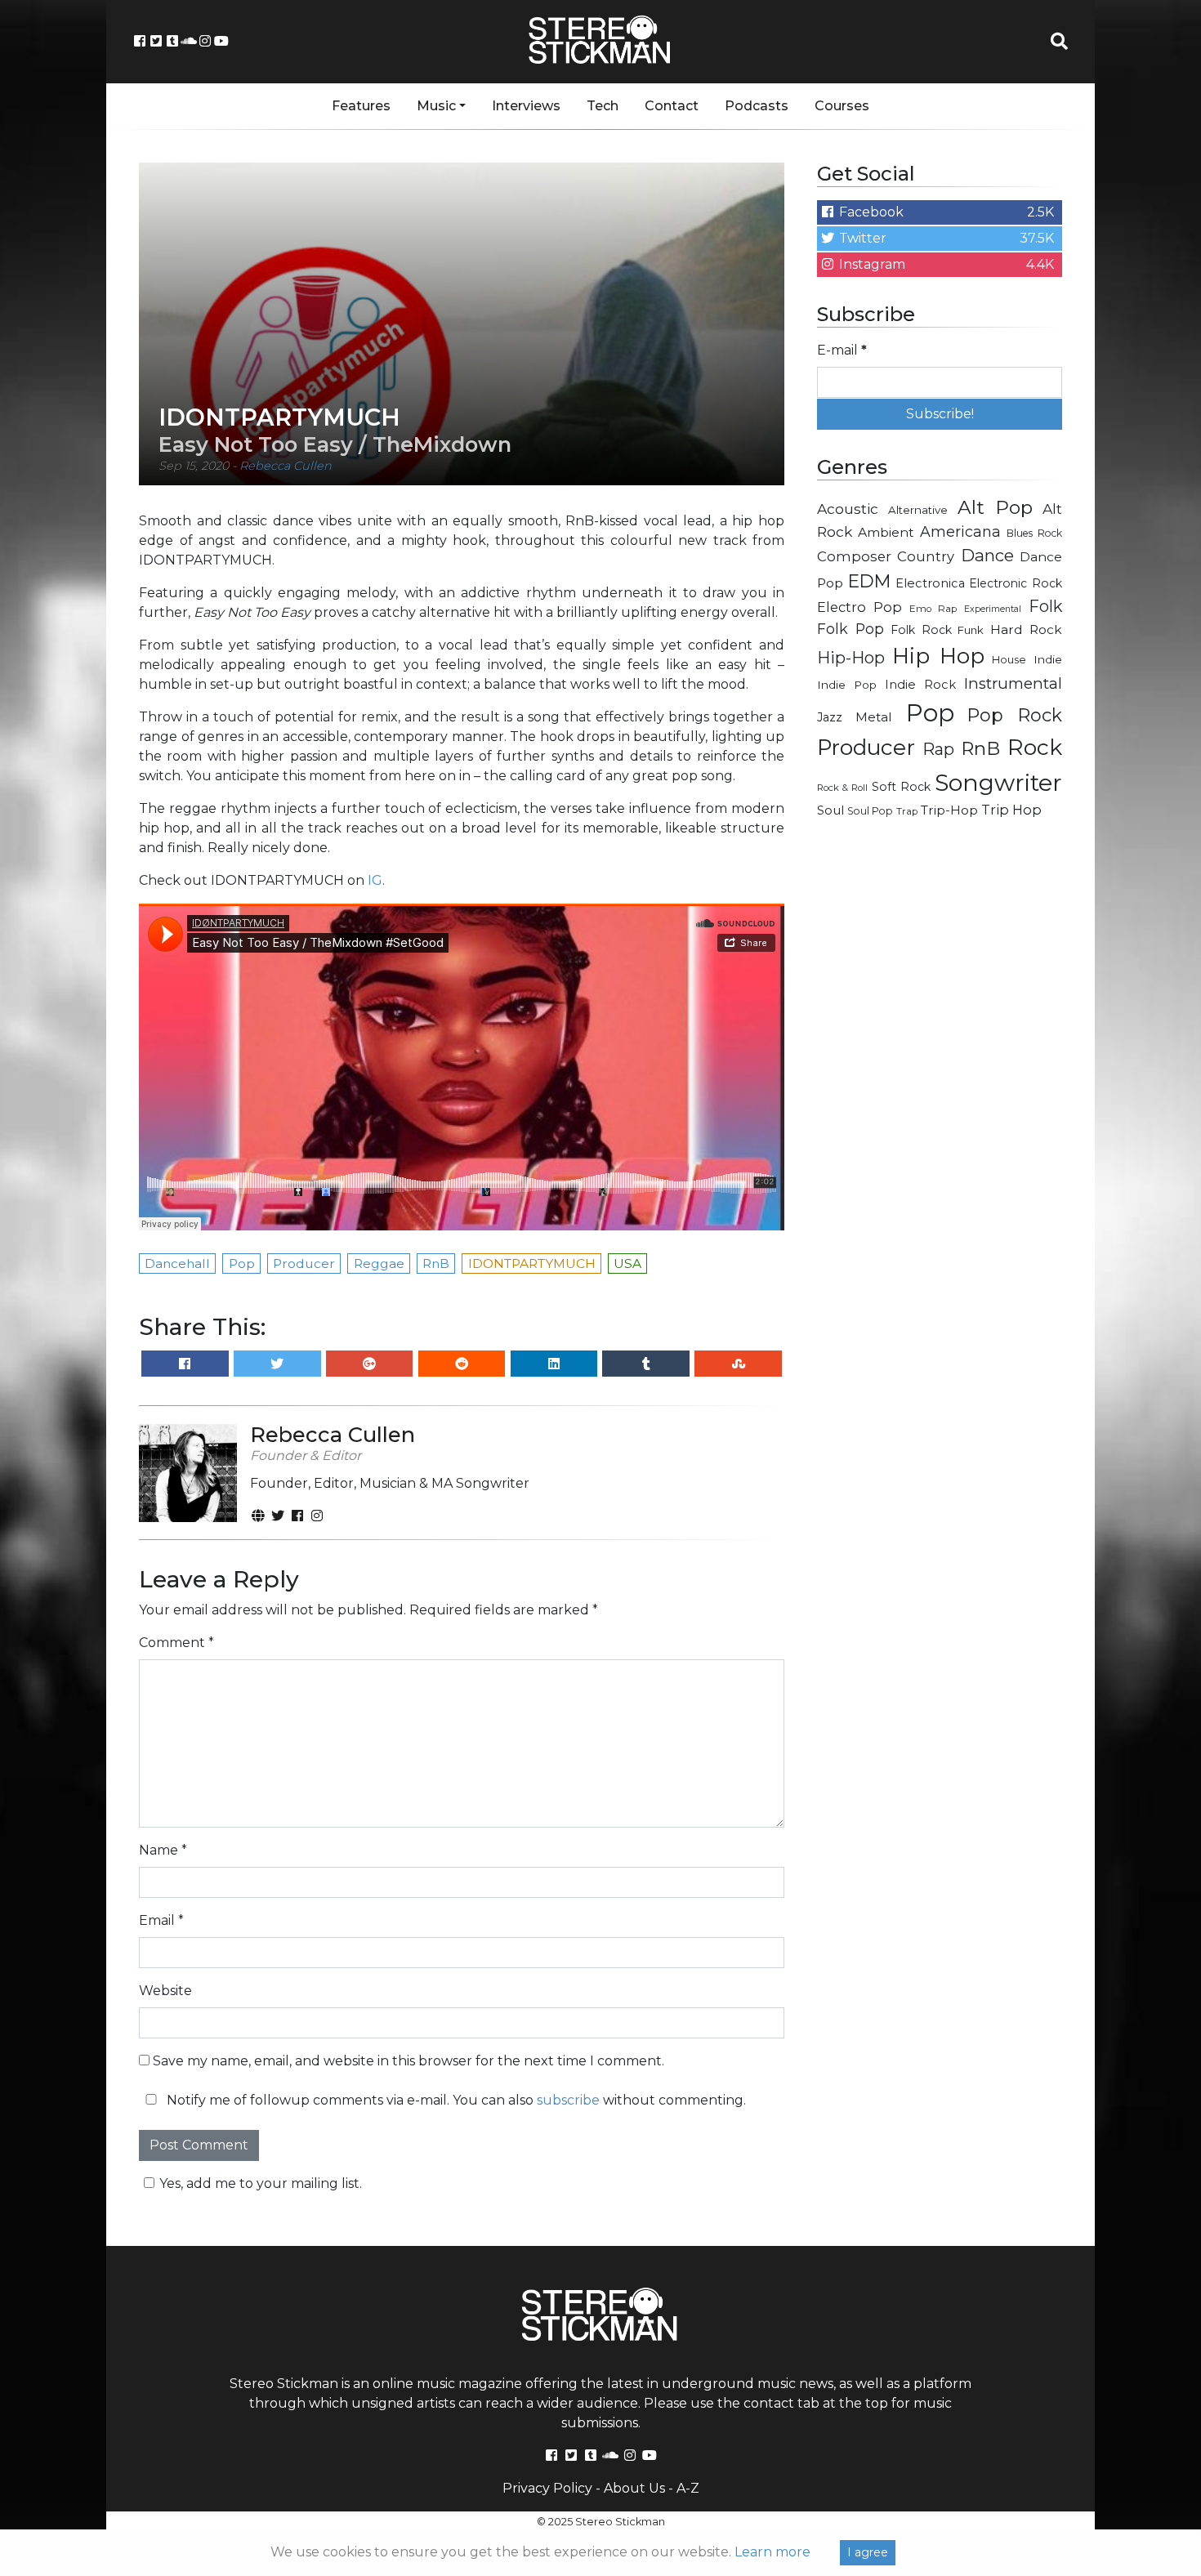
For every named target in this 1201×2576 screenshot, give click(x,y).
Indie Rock (920, 685)
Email (161, 1920)
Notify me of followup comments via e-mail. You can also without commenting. (455, 2100)
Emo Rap (933, 609)
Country (926, 556)
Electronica (930, 583)
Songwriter (998, 782)
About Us (634, 2488)
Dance (987, 555)
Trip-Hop (949, 810)
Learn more (772, 2552)
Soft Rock (901, 787)
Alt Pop (996, 507)
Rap (938, 749)
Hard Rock (1026, 629)
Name (163, 1850)
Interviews (526, 106)
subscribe (568, 2100)
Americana (960, 531)
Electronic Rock (1016, 583)
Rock (1035, 747)
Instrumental (1013, 683)
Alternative (918, 510)
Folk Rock (921, 630)
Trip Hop (1011, 810)
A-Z (688, 2488)
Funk (971, 630)
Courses (842, 106)
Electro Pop (859, 607)
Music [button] (436, 106)
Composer (854, 556)
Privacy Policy (547, 2488)
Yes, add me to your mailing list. (261, 2183)
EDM (869, 581)
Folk (1045, 606)
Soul (830, 810)
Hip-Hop (851, 657)
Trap (907, 811)
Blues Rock (1034, 533)
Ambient (886, 532)
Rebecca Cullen (286, 466)
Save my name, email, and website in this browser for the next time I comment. (409, 2061)
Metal (874, 717)
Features (361, 106)
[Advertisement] (940, 1092)
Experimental (993, 609)
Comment (176, 1643)
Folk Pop (851, 629)
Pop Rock (1015, 715)
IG (375, 880)
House (1009, 660)
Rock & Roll (842, 788)
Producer (866, 748)
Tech (603, 106)
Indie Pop (847, 685)
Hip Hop (938, 656)
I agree (868, 2552)
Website (165, 1991)
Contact (672, 106)
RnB (980, 748)
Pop (930, 713)
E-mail (842, 350)
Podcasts (757, 106)
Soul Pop (870, 811)
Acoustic (848, 509)
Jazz (830, 717)
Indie (1048, 659)
